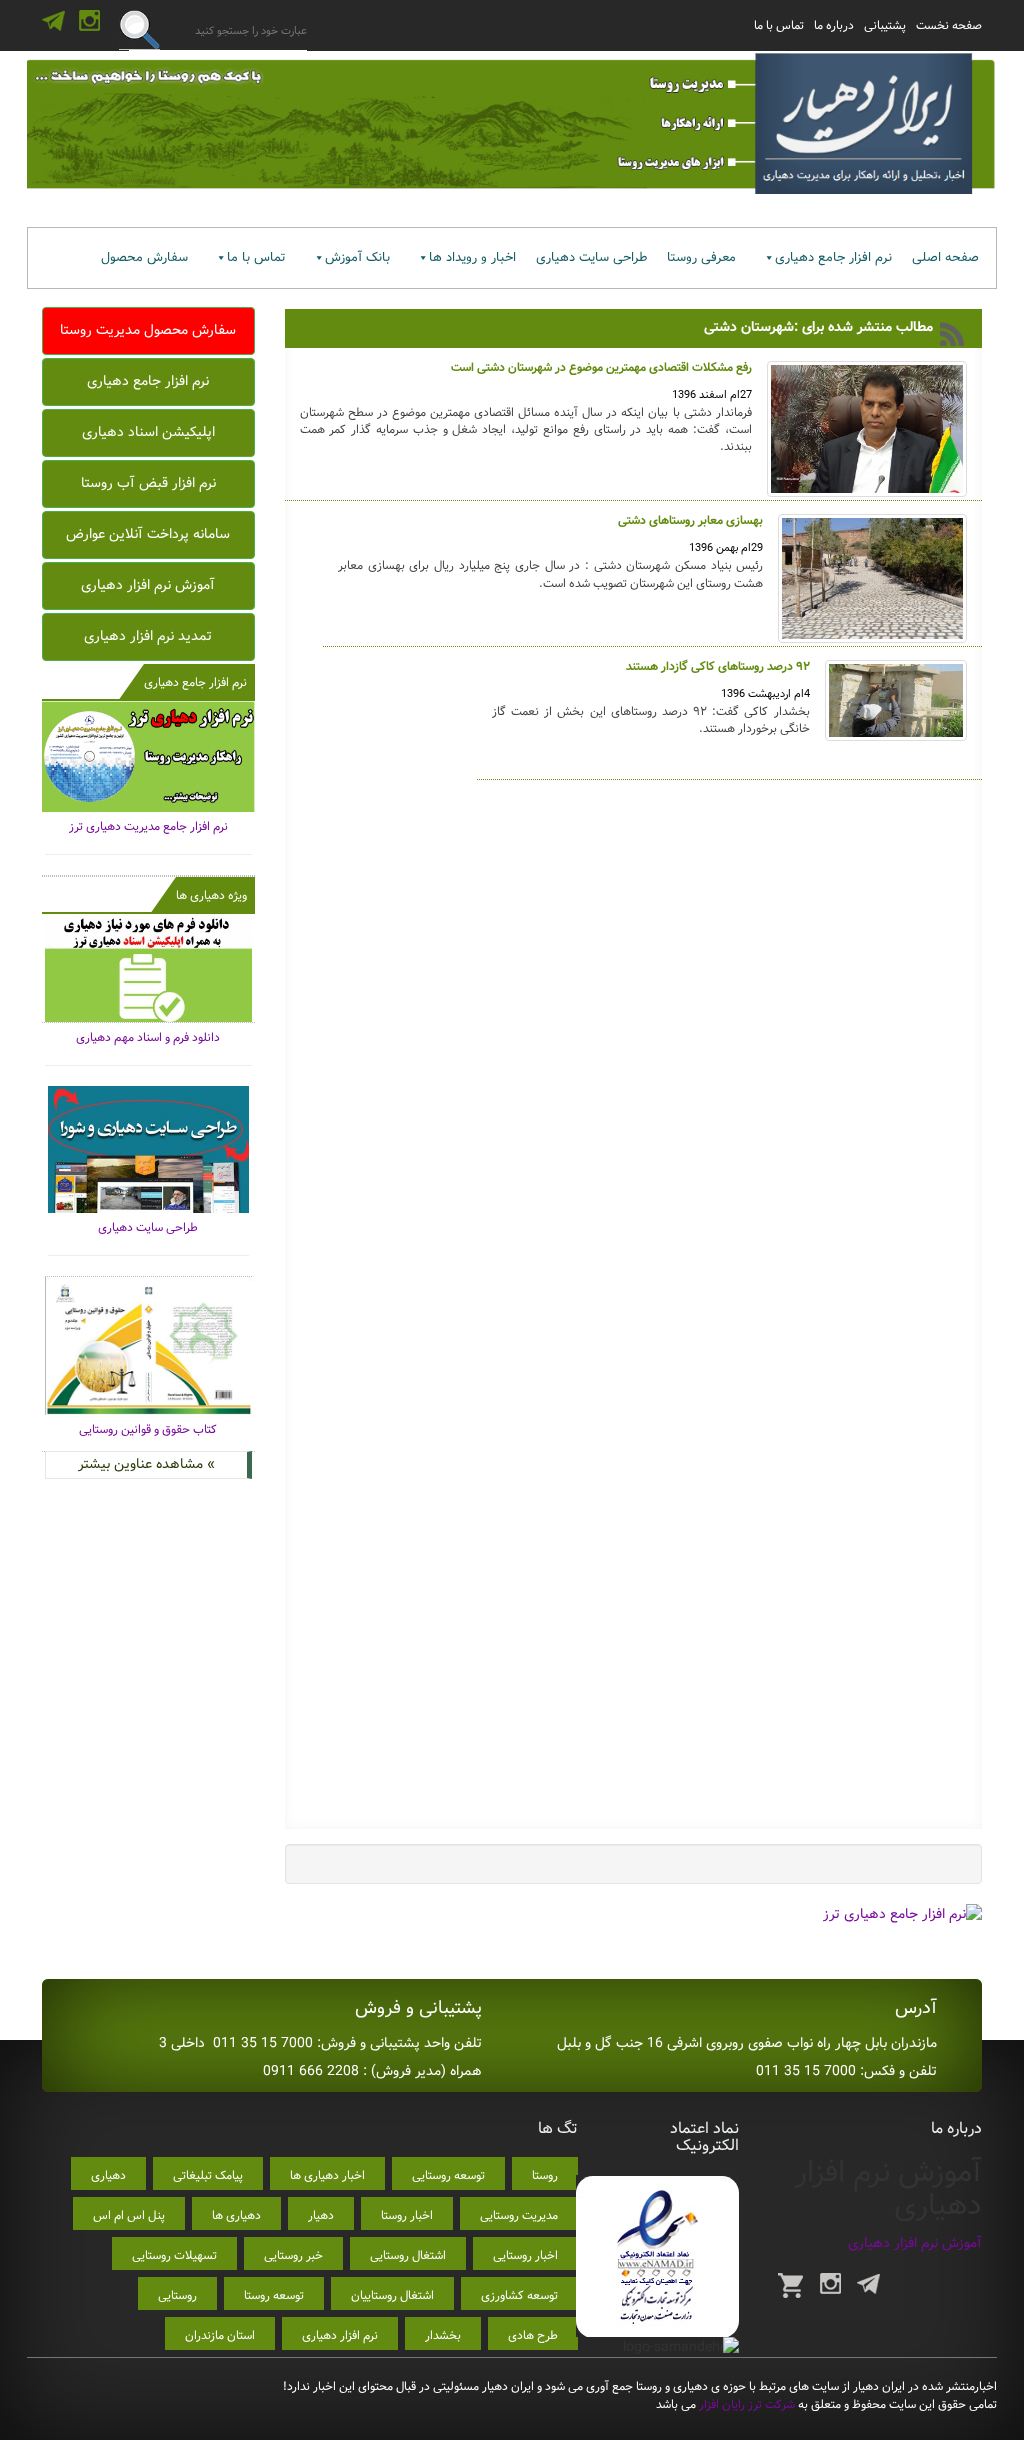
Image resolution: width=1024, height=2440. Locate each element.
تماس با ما (779, 25)
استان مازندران (220, 2335)
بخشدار (443, 2335)
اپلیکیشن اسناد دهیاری (148, 432)
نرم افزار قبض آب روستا (148, 483)
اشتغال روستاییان (392, 2295)
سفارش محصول (144, 257)
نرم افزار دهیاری (340, 2335)
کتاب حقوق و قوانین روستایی (148, 1429)
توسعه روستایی (448, 2175)
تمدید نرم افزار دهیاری (148, 636)
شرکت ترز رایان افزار (745, 2404)
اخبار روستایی (525, 2255)
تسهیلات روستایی (174, 2255)
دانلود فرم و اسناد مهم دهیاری (148, 1037)
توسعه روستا (274, 2295)
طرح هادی (533, 2335)
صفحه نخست (949, 25)
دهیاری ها (236, 2215)
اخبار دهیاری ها (327, 2175)
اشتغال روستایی (408, 2255)
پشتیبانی (885, 25)
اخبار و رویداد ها (472, 257)
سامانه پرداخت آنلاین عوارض (148, 534)
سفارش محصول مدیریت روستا (148, 330)
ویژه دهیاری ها (211, 895)
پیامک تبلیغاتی (208, 2175)
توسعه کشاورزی (519, 2295)
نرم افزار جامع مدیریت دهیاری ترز (148, 826)
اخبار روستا (407, 2215)
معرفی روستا (701, 257)
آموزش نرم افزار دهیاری (148, 585)
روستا (545, 2175)
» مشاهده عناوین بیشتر (146, 1464)
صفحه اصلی (945, 257)
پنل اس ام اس (129, 2215)
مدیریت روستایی (519, 2215)
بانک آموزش (357, 257)
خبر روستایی (293, 2255)
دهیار (321, 2215)
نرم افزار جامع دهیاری (833, 257)
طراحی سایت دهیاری (591, 257)
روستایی (177, 2295)
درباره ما (834, 25)
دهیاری (108, 2175)
